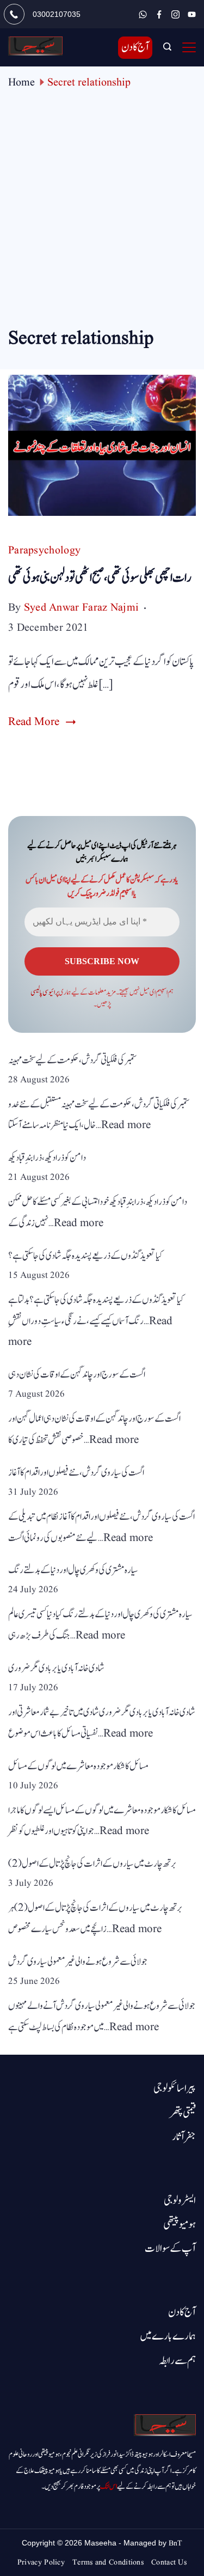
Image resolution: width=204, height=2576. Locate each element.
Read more (126, 1125)
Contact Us (169, 2562)
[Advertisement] (102, 217)
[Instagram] (175, 14)
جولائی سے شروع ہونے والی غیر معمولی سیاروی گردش (78, 1962)
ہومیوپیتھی (180, 2225)
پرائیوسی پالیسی (45, 992)
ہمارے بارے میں (168, 2336)
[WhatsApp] (143, 14)
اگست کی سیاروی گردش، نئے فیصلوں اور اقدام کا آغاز (76, 1473)
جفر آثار (184, 2137)
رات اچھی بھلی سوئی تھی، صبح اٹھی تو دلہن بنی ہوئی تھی (100, 578)
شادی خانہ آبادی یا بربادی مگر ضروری (56, 1668)
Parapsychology (44, 551)
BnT (175, 2543)
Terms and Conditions (108, 2562)
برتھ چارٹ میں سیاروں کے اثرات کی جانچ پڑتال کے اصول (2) (92, 1864)
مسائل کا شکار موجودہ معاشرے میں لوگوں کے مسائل (78, 1766)
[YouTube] (192, 14)
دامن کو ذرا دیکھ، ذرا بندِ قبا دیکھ (47, 1158)
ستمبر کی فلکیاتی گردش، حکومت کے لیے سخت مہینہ (73, 1060)
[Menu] (189, 47)
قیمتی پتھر (183, 2113)
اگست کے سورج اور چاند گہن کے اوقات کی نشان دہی (77, 1375)
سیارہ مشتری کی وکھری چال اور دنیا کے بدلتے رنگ (73, 1570)
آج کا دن (135, 47)
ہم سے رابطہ (177, 2361)
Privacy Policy (41, 2562)
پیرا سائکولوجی (175, 2088)
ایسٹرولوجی (180, 2201)
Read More (34, 722)
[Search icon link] (167, 48)
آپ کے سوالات (170, 2249)
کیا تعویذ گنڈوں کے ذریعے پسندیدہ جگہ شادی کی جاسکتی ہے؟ (85, 1256)
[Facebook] (159, 14)
